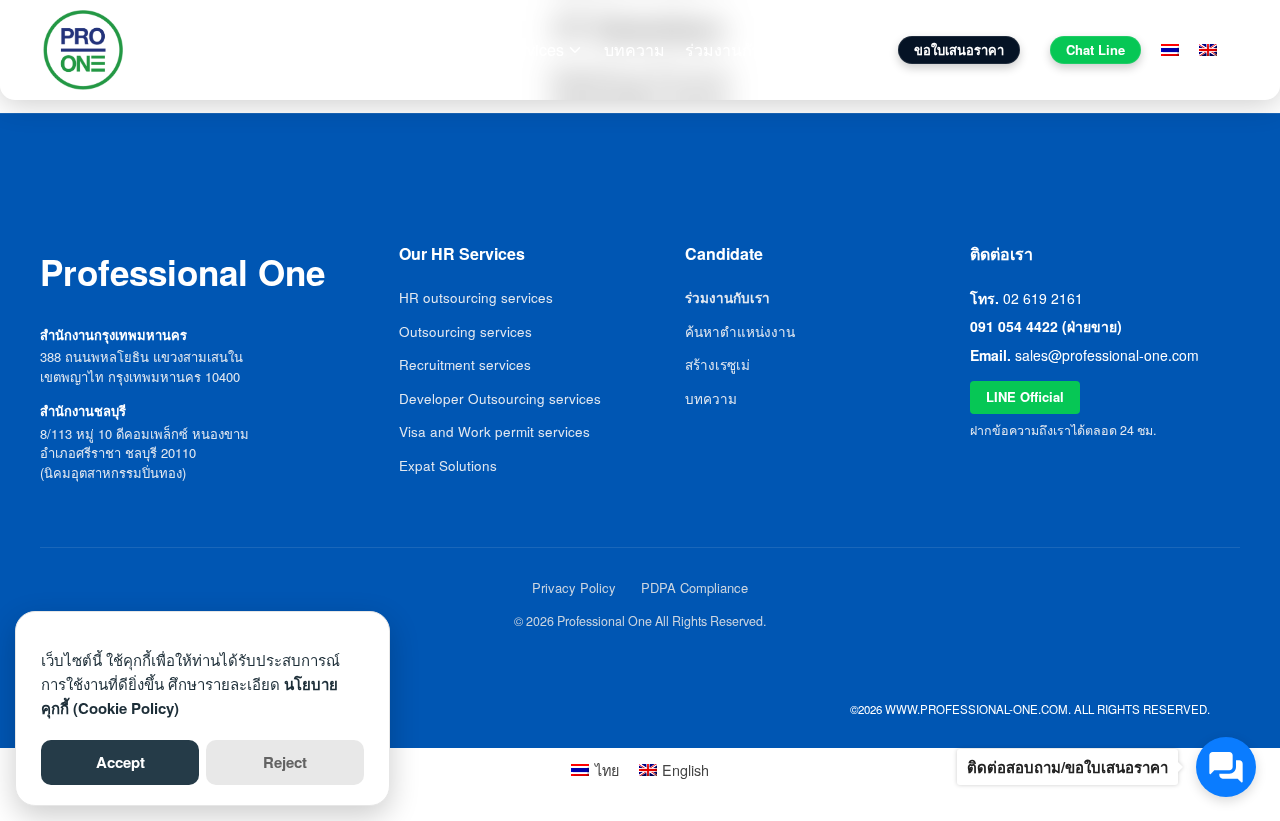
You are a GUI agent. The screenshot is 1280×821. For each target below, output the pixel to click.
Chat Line (1095, 49)
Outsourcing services (465, 331)
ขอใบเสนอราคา (959, 49)
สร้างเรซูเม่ (717, 364)
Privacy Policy (574, 587)
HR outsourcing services (476, 297)
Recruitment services (465, 364)
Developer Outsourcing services (500, 398)
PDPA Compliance (694, 587)
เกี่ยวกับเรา (444, 49)
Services (533, 49)
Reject (285, 762)
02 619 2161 (1043, 298)
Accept (120, 762)
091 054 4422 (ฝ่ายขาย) (1046, 326)
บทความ (634, 49)
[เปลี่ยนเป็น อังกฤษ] (1208, 50)
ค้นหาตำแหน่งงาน (740, 331)
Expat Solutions (448, 465)
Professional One (232, 50)
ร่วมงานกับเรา (735, 49)
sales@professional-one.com (1107, 355)
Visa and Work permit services (494, 431)
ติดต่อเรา (836, 49)
